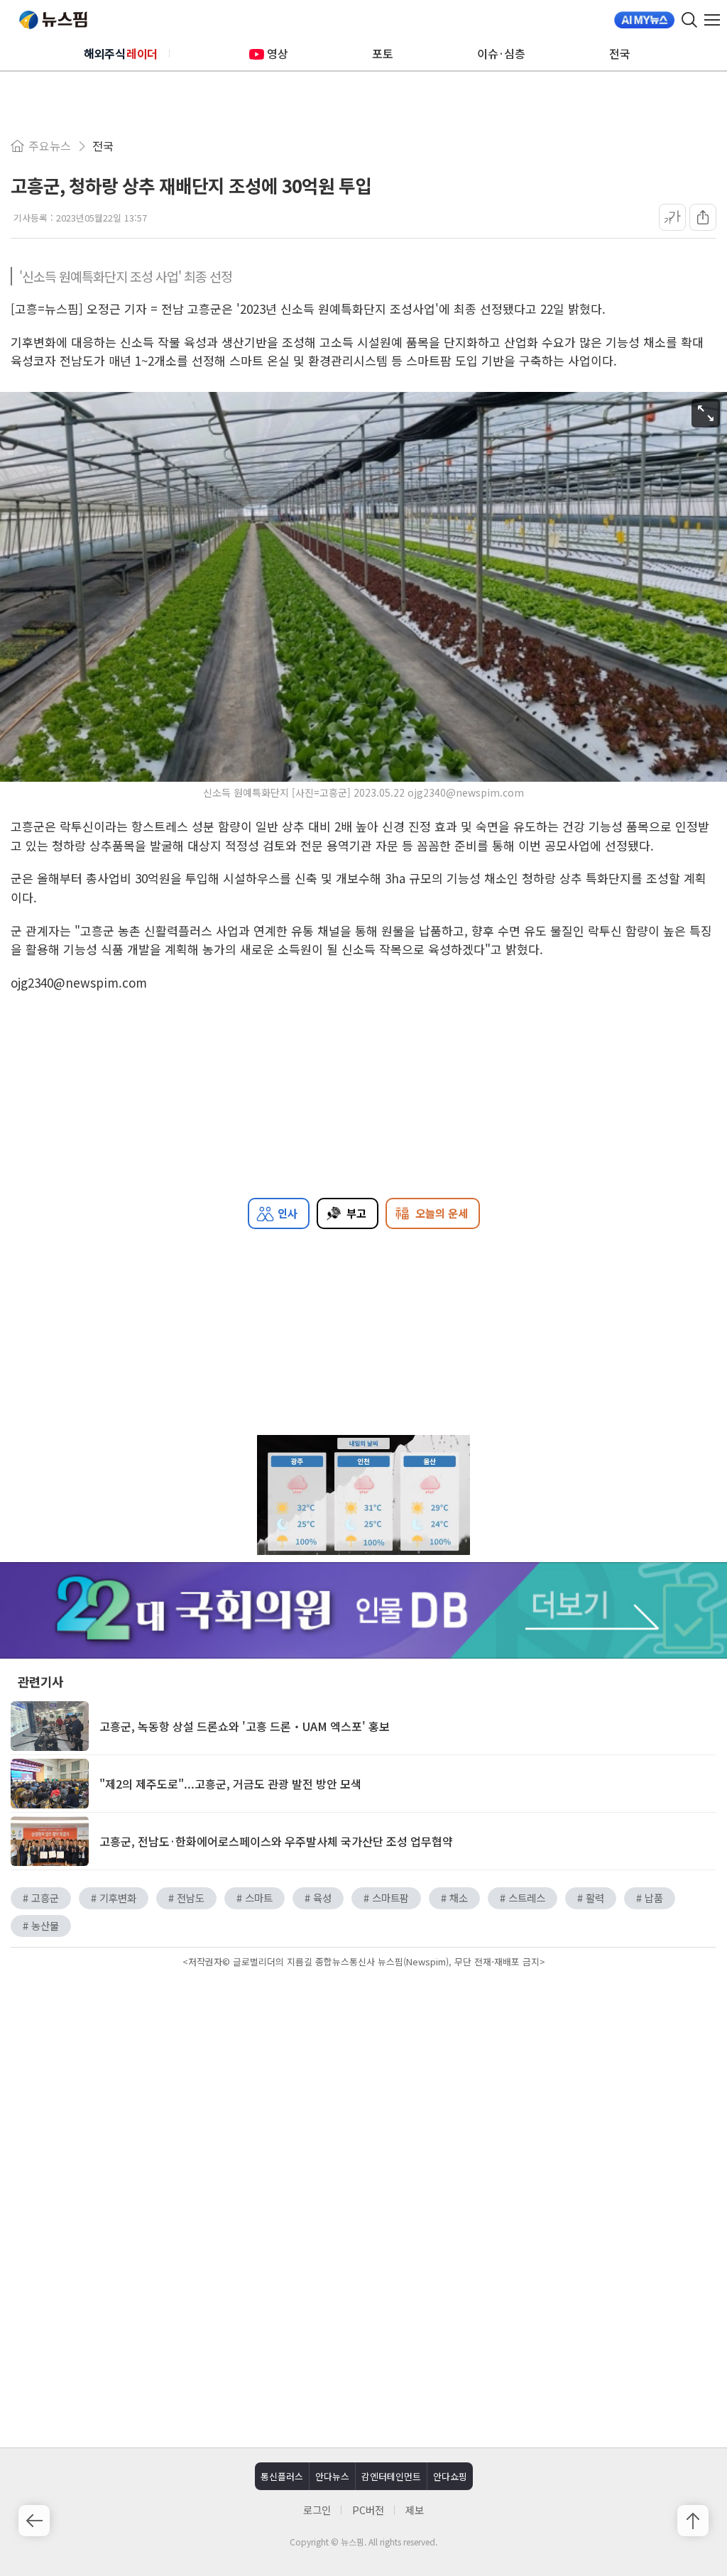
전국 (620, 53)
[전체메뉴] (716, 20)
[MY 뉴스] (644, 20)
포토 (383, 53)
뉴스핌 (53, 20)
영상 (278, 53)
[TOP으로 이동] (693, 2521)
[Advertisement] (363, 2092)
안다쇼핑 (450, 2476)
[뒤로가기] (34, 2521)
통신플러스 (282, 2476)
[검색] (689, 20)
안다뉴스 (332, 2476)
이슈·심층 (501, 53)
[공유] (703, 217)
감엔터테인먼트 (391, 2476)
